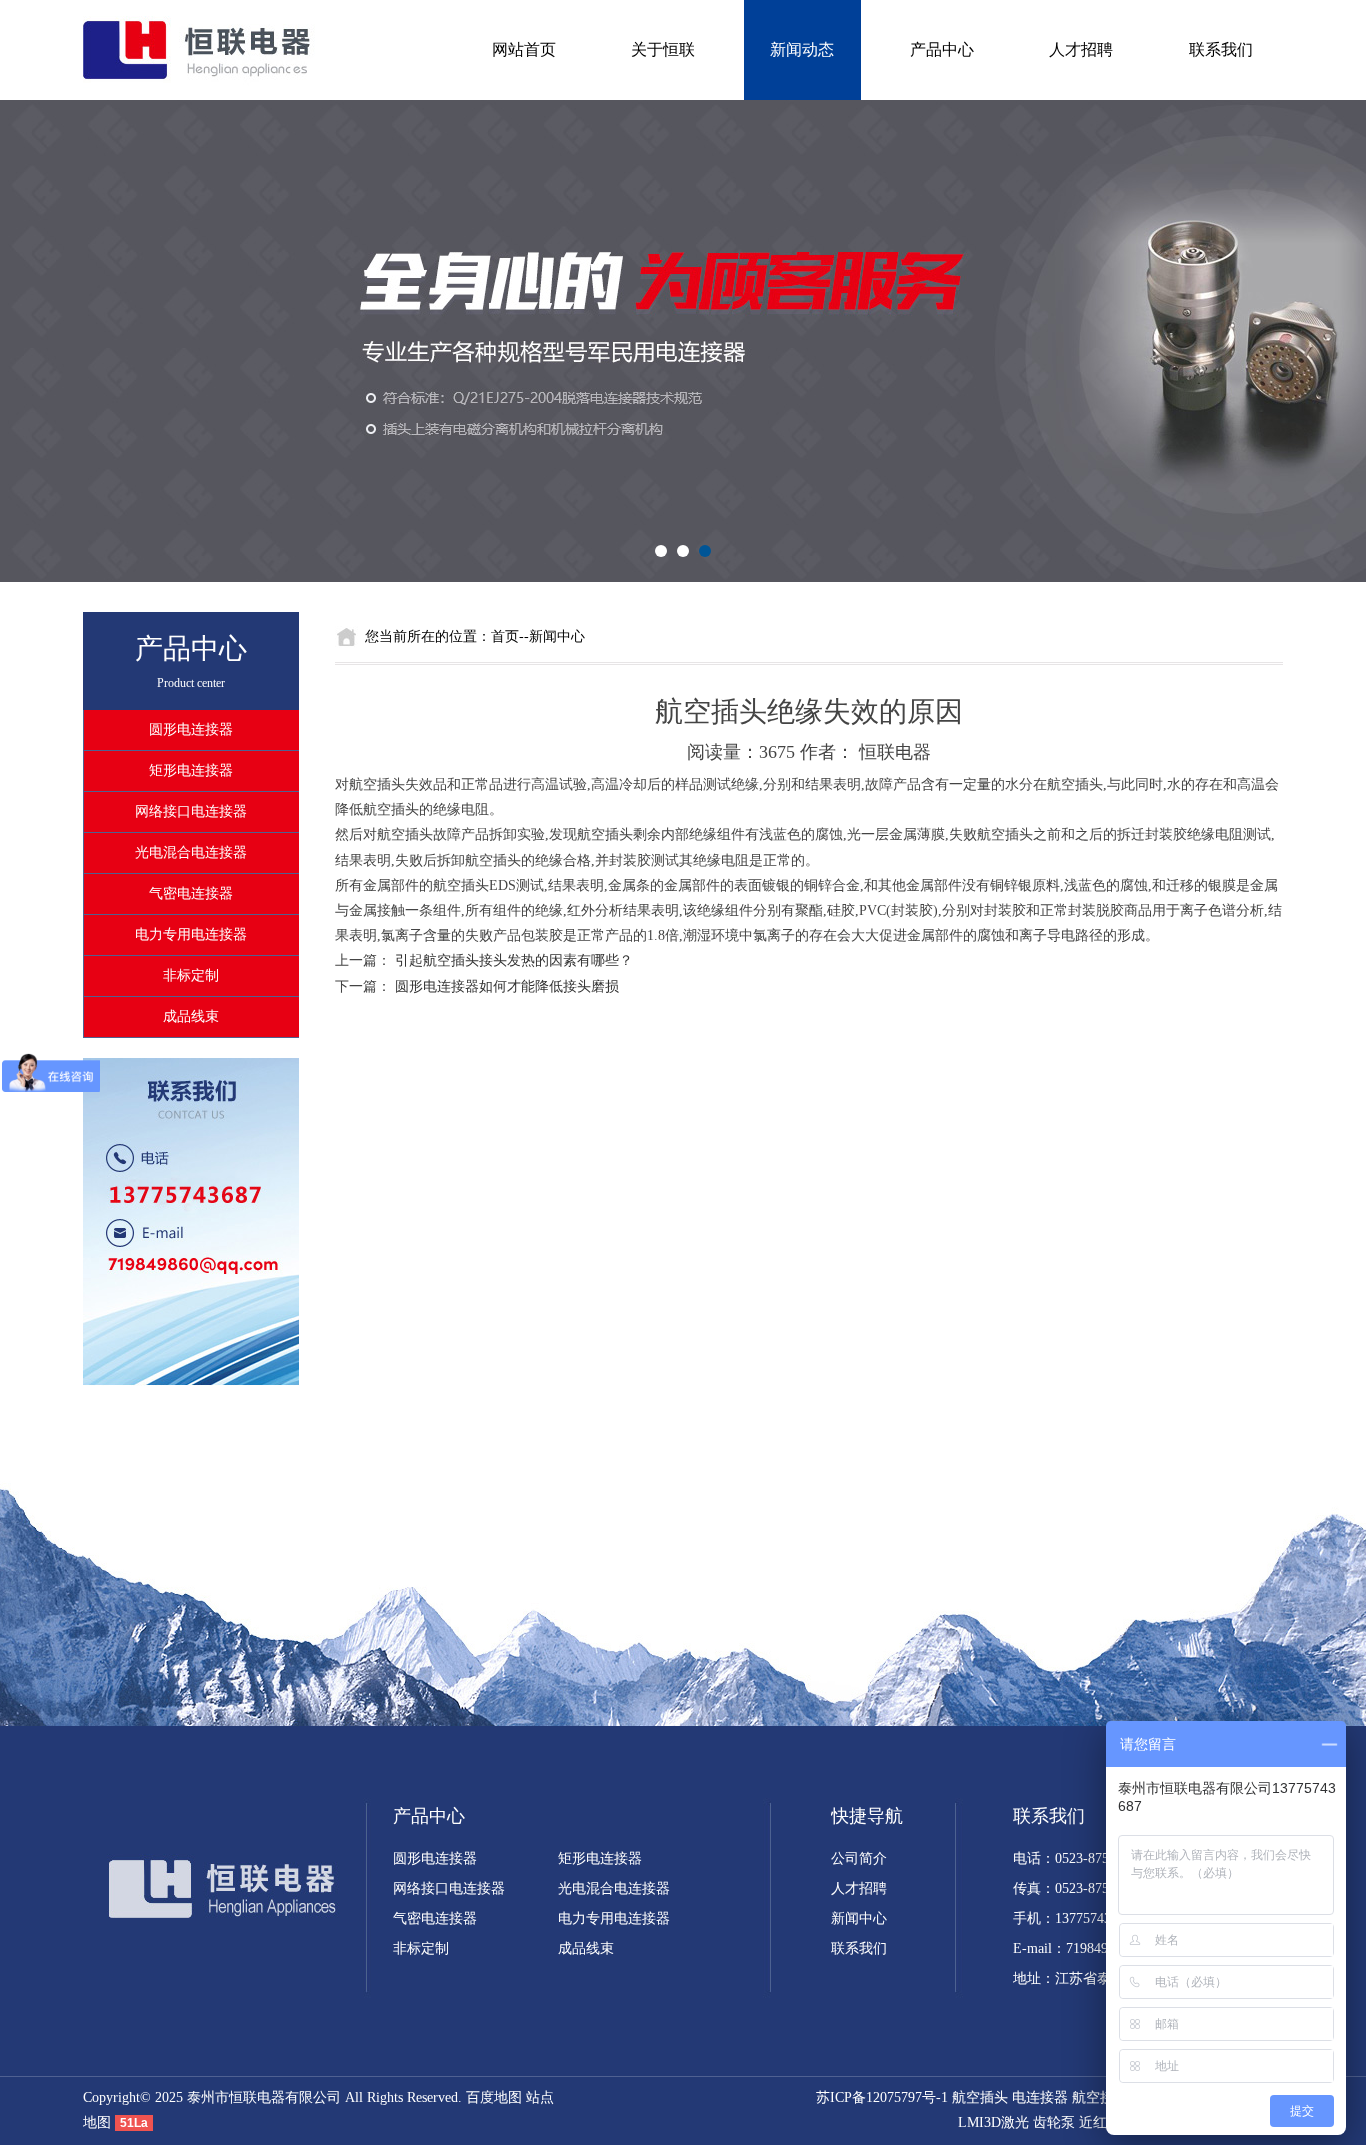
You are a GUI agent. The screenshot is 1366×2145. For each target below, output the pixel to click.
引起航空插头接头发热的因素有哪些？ (514, 960)
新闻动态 (802, 49)
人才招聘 (1081, 49)
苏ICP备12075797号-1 (882, 2097)
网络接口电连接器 (191, 811)
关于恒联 (663, 49)
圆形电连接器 (191, 729)
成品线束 (191, 1016)
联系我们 (1221, 49)
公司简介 (859, 1858)
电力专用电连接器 (191, 934)
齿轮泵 (1054, 2122)
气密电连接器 (191, 893)
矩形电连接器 (191, 770)
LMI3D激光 (993, 2122)
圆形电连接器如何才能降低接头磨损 (507, 986)
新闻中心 (859, 1918)
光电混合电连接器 (191, 852)
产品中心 (942, 49)
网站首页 (524, 49)
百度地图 (494, 2097)
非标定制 (191, 975)
